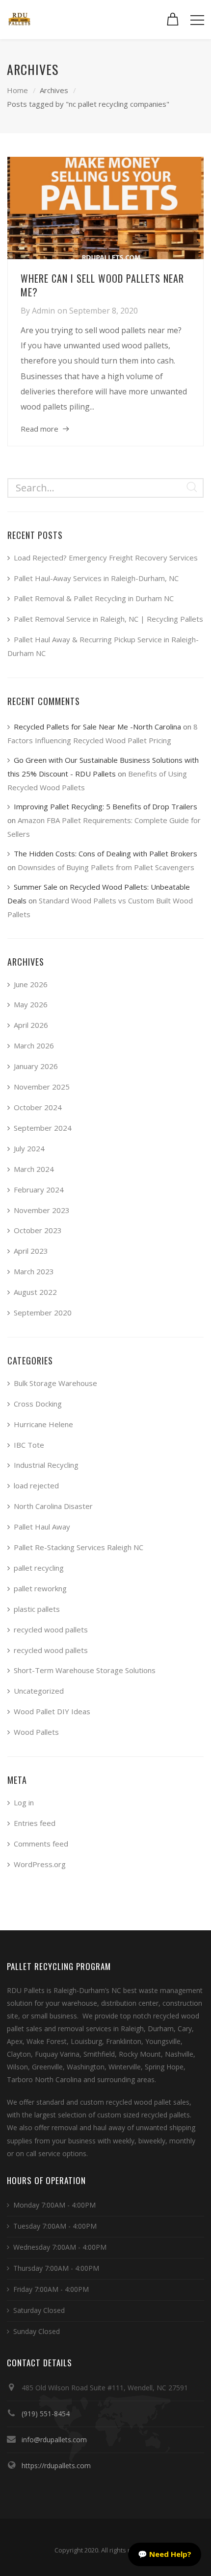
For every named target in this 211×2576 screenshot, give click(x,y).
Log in (24, 1802)
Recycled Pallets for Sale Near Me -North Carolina (97, 727)
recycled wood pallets (51, 1629)
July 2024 (29, 1148)
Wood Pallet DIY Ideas (52, 1711)
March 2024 (34, 1169)
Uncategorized (39, 1691)
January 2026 (36, 1066)
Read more (40, 429)
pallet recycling (39, 1568)
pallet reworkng (40, 1588)
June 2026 (31, 984)
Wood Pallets (36, 1732)
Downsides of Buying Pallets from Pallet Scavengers (106, 867)
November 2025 (42, 1087)
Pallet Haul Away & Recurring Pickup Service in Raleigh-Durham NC (103, 646)
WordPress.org (40, 1864)
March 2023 (34, 1271)
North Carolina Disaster (53, 1506)
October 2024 (38, 1107)
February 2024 (39, 1190)
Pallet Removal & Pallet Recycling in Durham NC (94, 598)
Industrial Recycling (46, 1465)
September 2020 (43, 1312)
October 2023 (38, 1230)
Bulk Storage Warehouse (55, 1383)
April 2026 (31, 1025)
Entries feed (35, 1823)
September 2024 (43, 1128)
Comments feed (41, 1844)
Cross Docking (38, 1404)
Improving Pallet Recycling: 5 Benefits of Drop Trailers (105, 806)
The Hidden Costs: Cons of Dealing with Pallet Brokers (105, 853)
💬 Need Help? (165, 2554)
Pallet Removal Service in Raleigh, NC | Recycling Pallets (108, 619)
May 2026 (31, 1004)
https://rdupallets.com (56, 2466)
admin (43, 311)
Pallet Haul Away (42, 1527)
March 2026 (34, 1045)
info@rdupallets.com (54, 2440)
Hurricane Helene (43, 1424)
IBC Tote (29, 1445)
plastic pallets (37, 1609)
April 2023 (31, 1251)
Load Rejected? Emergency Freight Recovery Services (106, 558)
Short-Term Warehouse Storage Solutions (85, 1670)
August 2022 (35, 1292)
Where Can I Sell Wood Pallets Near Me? (102, 285)
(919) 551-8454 (46, 2414)
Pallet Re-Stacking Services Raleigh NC (79, 1547)
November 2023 (42, 1210)
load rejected (36, 1485)
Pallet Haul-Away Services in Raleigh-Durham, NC (96, 578)
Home (17, 90)
